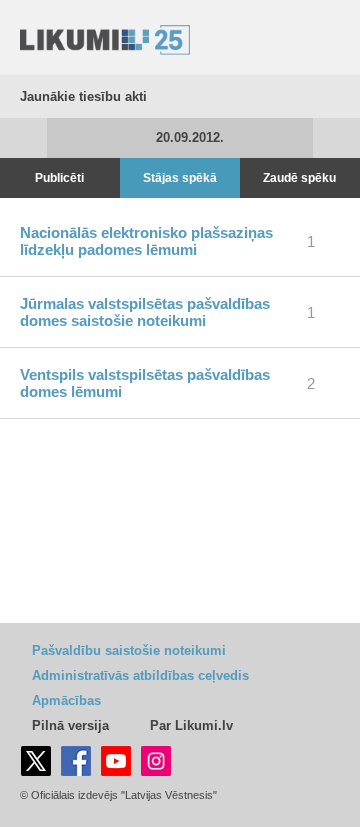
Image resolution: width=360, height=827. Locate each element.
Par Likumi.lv (191, 725)
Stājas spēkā (180, 178)
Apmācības (66, 700)
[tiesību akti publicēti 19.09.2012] (23, 138)
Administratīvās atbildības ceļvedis (140, 675)
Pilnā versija (70, 725)
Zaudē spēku (299, 178)
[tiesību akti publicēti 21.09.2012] (336, 138)
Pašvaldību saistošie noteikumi (129, 650)
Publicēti (59, 178)
